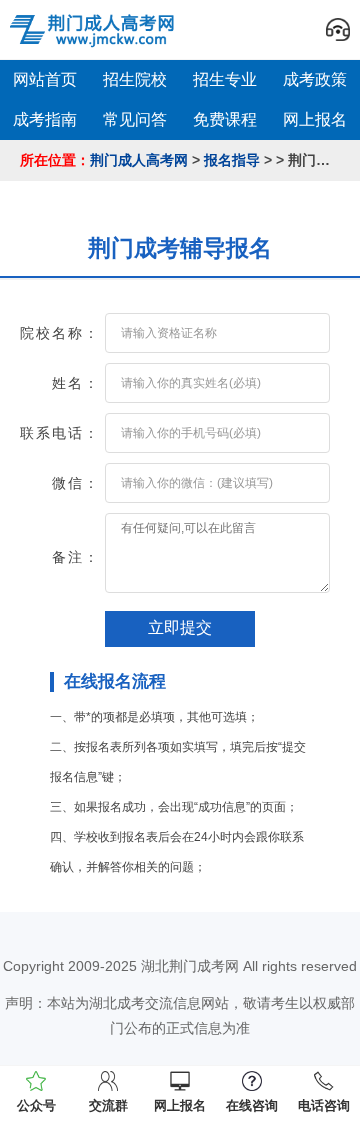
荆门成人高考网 (139, 160)
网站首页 (45, 79)
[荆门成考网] (95, 29)
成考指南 (45, 119)
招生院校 (135, 79)
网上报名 (315, 119)
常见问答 (135, 119)
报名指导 (232, 160)
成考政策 (315, 79)
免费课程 (225, 119)
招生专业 (225, 79)
